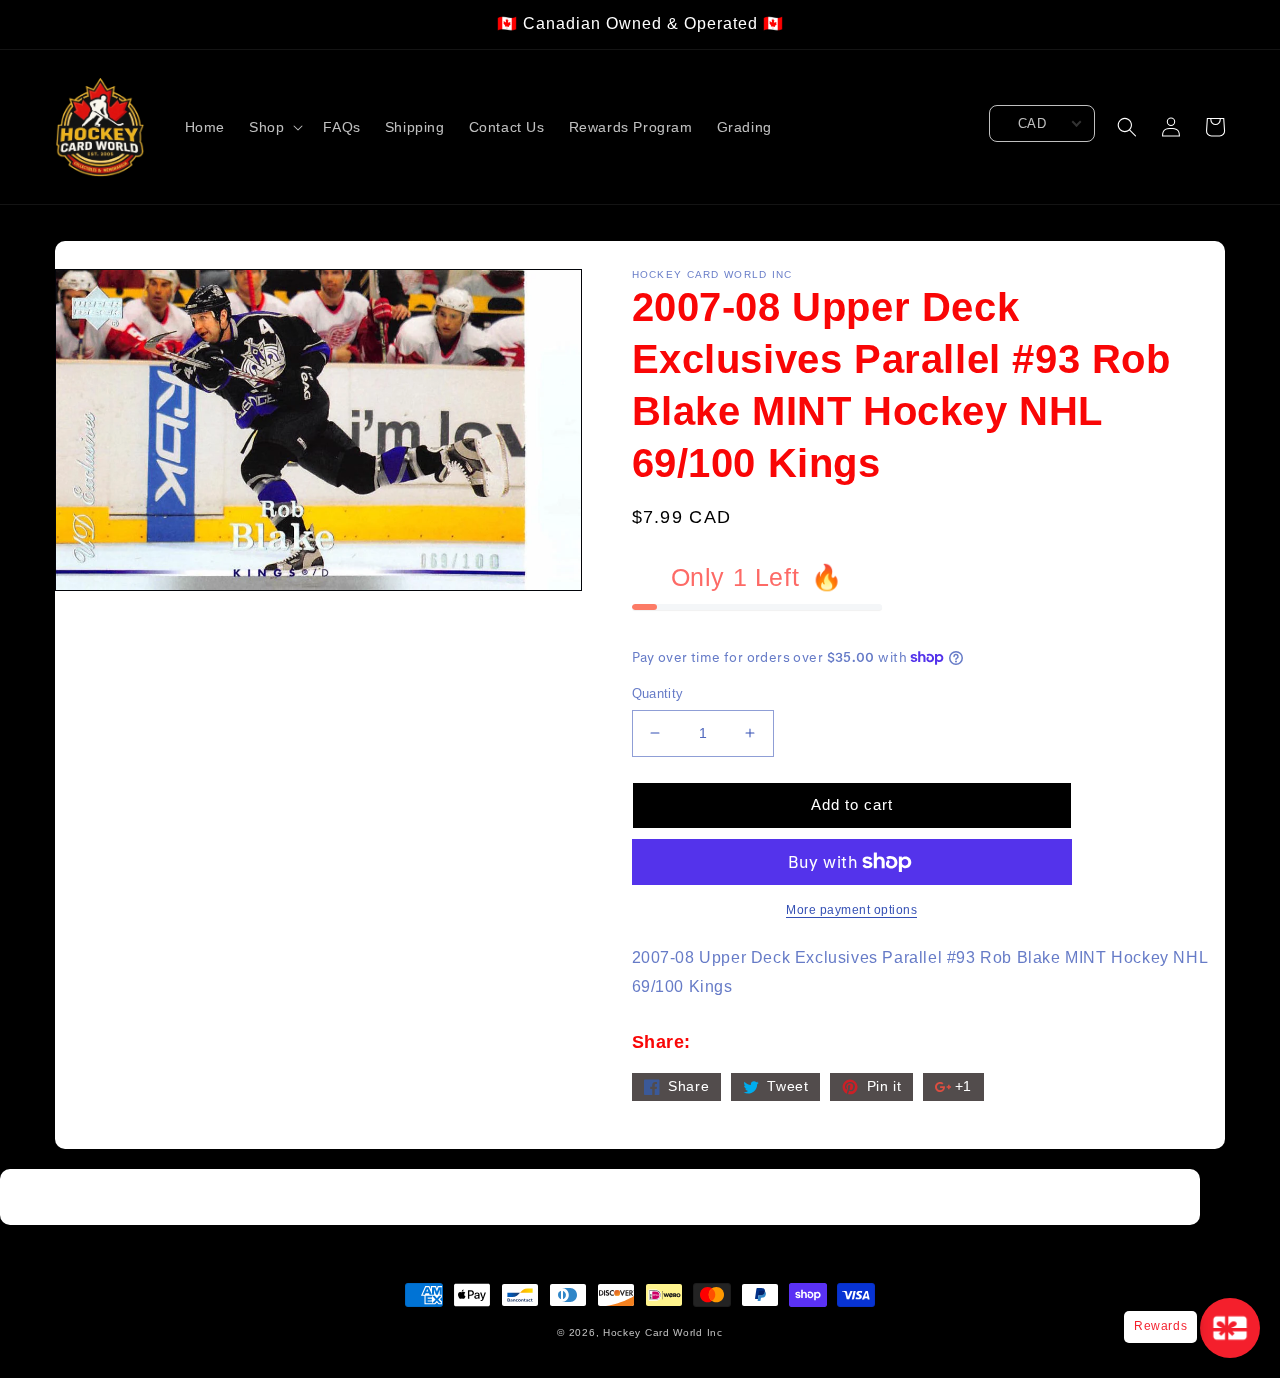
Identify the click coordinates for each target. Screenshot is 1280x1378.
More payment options (851, 910)
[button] (274, 127)
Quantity (658, 693)
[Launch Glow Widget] (1230, 1328)
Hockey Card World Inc (663, 1332)
